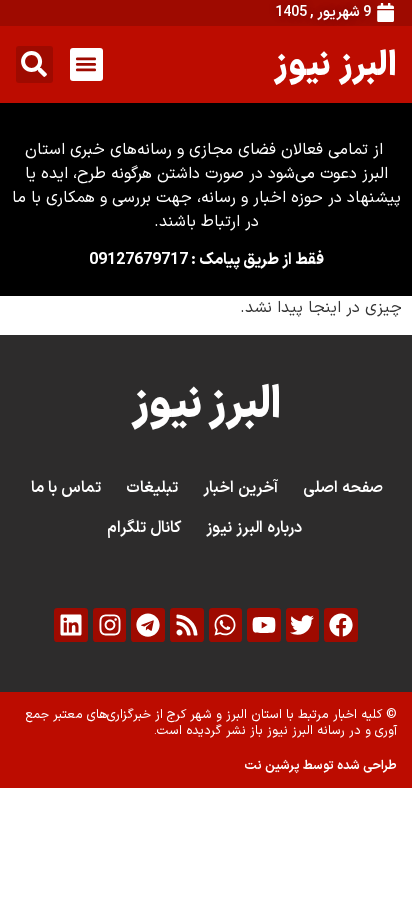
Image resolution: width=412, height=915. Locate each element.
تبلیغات (152, 488)
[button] (86, 64)
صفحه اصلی (343, 488)
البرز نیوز (335, 63)
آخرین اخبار (240, 488)
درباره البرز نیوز (254, 528)
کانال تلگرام (144, 528)
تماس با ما (66, 488)
